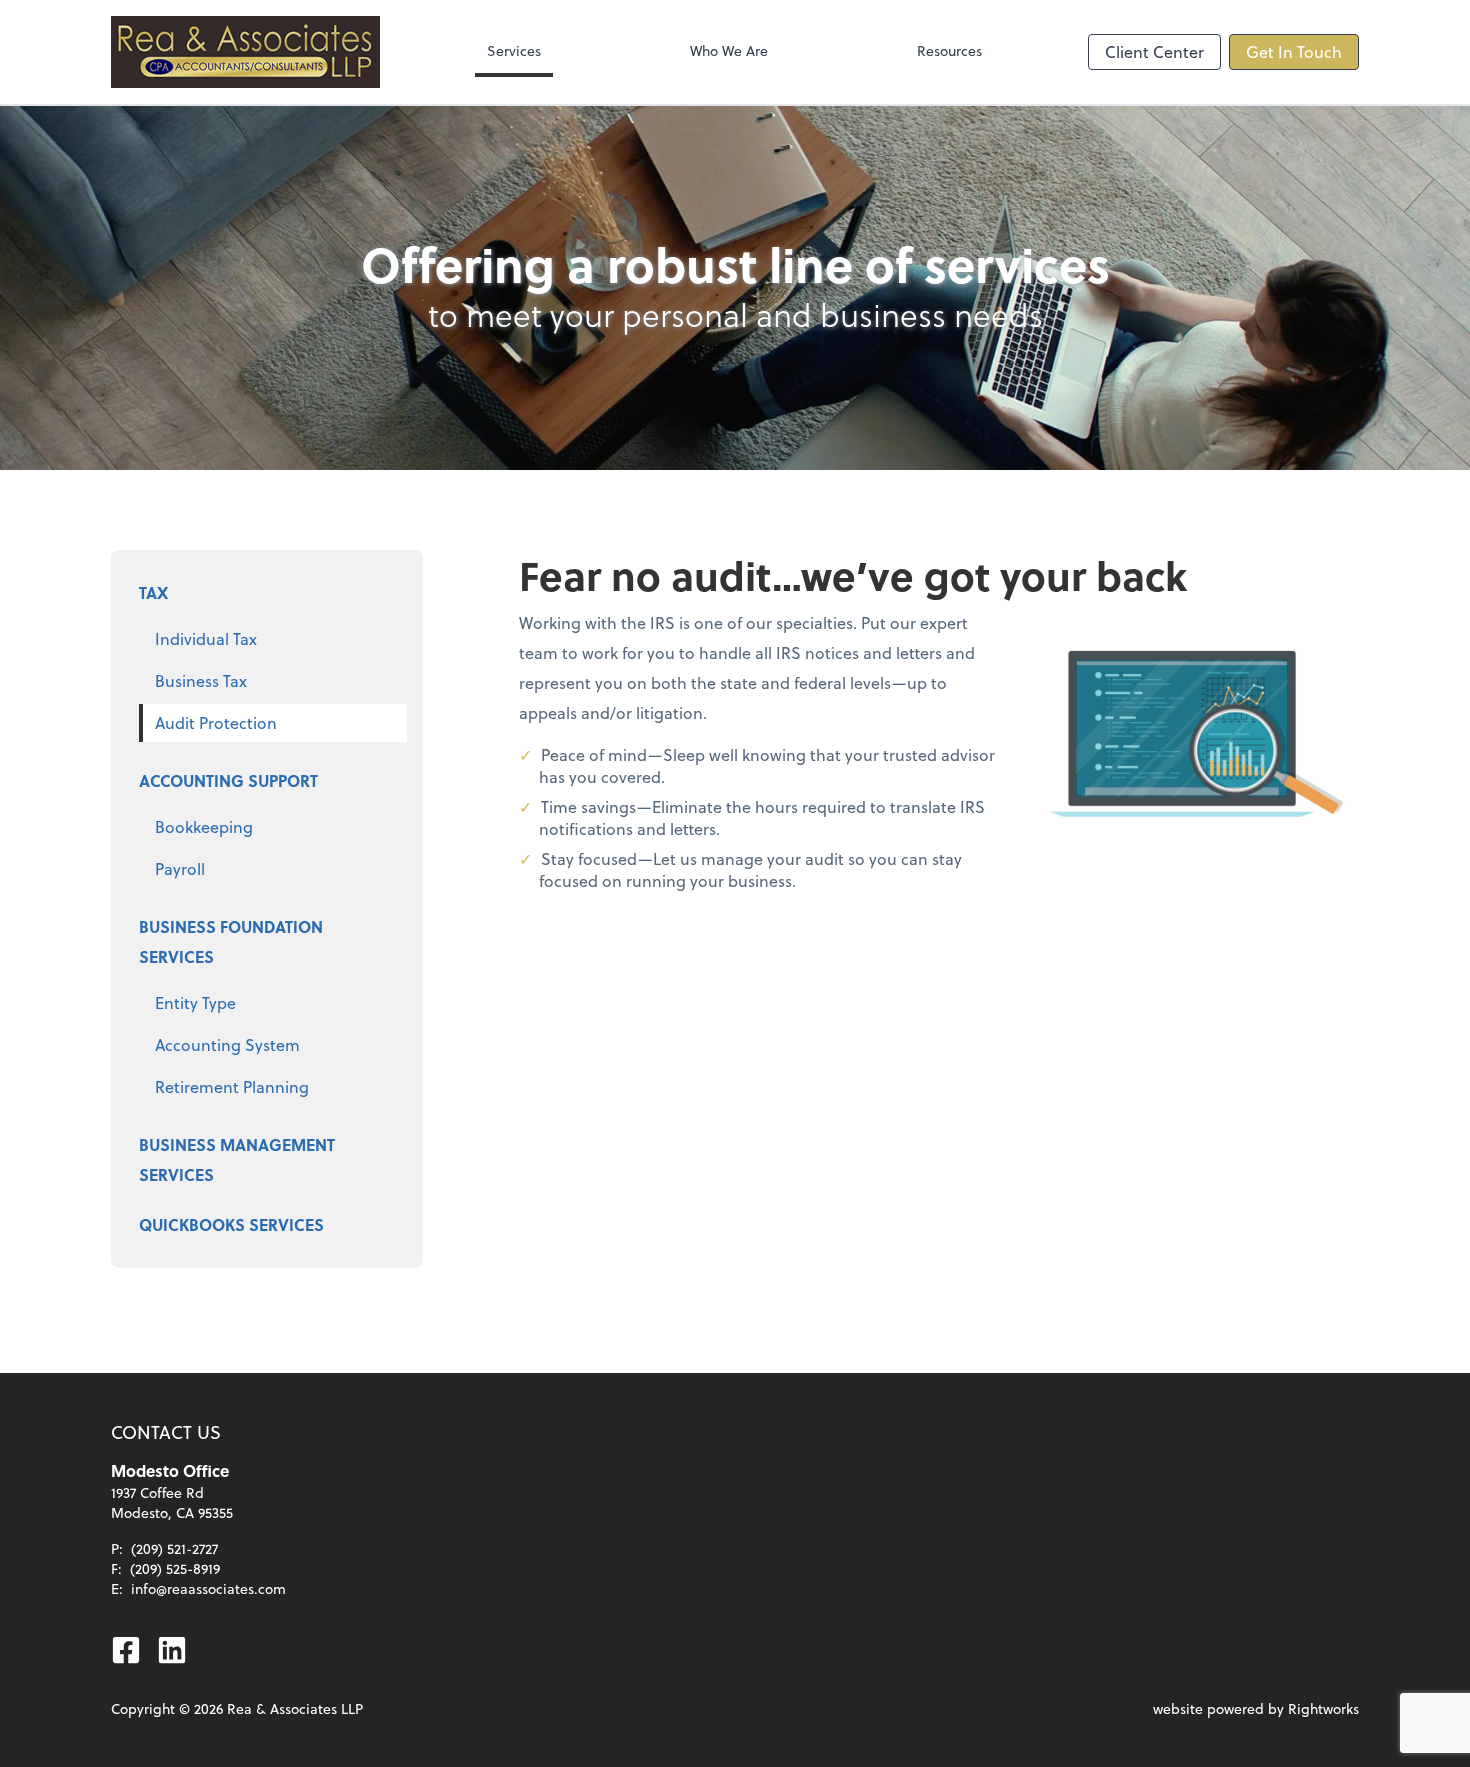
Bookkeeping (204, 826)
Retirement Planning (232, 1086)
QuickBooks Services (231, 1224)
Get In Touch (1294, 51)
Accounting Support (228, 780)
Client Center (1154, 51)
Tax (153, 592)
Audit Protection (216, 722)
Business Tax (201, 680)
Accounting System (227, 1044)
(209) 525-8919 (175, 1568)
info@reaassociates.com (208, 1588)
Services (514, 50)
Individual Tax (206, 638)
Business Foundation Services (231, 941)
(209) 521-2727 (174, 1548)
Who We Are (729, 50)
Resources (949, 50)
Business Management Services (237, 1159)
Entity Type (195, 1002)
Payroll (180, 868)
